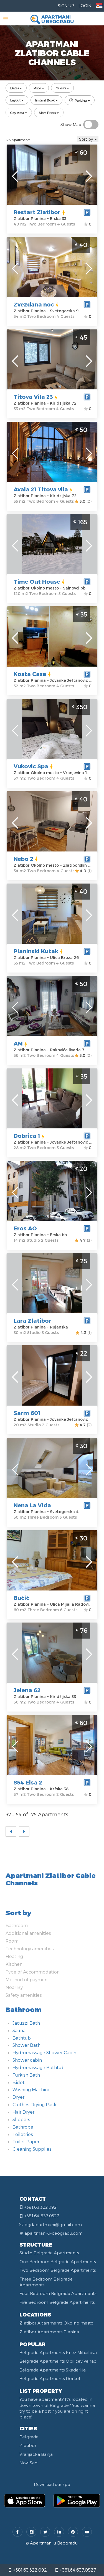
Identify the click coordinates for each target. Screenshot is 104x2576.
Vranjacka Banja (36, 2454)
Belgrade (29, 2437)
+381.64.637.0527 (77, 2570)
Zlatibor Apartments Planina (49, 2332)
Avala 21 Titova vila (41, 489)
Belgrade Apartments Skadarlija (53, 2370)
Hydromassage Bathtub (39, 2067)
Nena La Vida (32, 1505)
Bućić (21, 1598)
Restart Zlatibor (37, 212)
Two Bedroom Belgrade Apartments (58, 2270)
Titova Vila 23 (33, 397)
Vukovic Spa (31, 766)
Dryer (18, 2097)
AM (18, 1043)
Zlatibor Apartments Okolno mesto (56, 2323)
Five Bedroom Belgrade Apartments (57, 2302)
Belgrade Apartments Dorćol (50, 2378)
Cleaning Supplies (32, 2149)
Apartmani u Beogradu (54, 2543)
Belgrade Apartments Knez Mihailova (58, 2352)
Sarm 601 (27, 1413)
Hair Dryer (23, 2112)
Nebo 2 (23, 859)
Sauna (19, 2030)
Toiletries (23, 2134)
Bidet (19, 2082)
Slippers (21, 2119)
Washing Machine (31, 2089)
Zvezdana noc (34, 304)
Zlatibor (28, 2445)
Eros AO (25, 1228)
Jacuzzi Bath (26, 2023)
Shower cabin (27, 2060)
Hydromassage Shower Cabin (44, 2052)
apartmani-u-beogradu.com (54, 2233)
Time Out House (37, 581)
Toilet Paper (26, 2141)
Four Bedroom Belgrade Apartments (58, 2293)
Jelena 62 (27, 1690)
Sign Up (66, 6)
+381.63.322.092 (29, 2570)
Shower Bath (26, 2045)
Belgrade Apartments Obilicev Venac (58, 2361)
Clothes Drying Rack (34, 2104)
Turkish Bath (26, 2075)
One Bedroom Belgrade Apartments (58, 2261)
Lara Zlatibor (32, 1320)
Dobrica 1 (27, 1136)
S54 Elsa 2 (28, 1782)
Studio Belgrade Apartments (49, 2253)
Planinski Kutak (36, 951)
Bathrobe (23, 2127)
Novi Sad (28, 2463)
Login (85, 6)
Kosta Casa (30, 674)
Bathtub (22, 2038)
